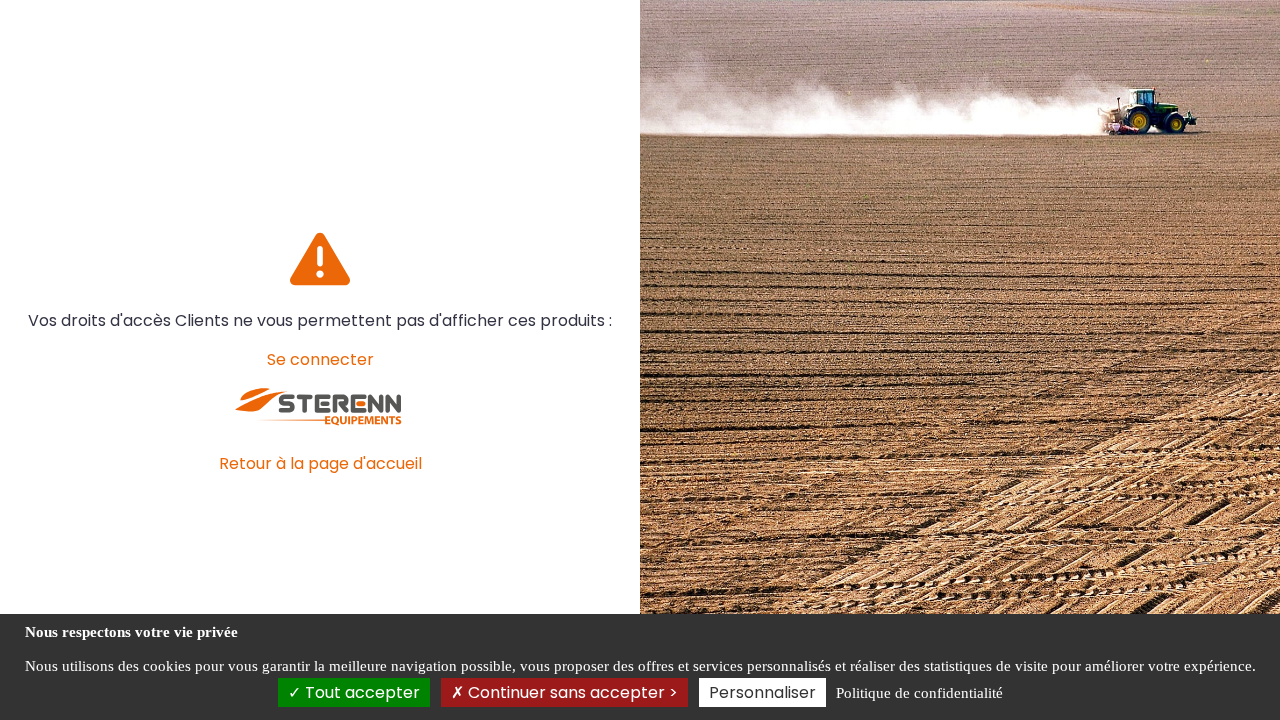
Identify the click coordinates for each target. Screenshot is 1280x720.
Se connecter (320, 359)
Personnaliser (762, 692)
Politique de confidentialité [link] (919, 693)
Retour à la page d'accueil (320, 463)
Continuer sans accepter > (571, 692)
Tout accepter (360, 692)
